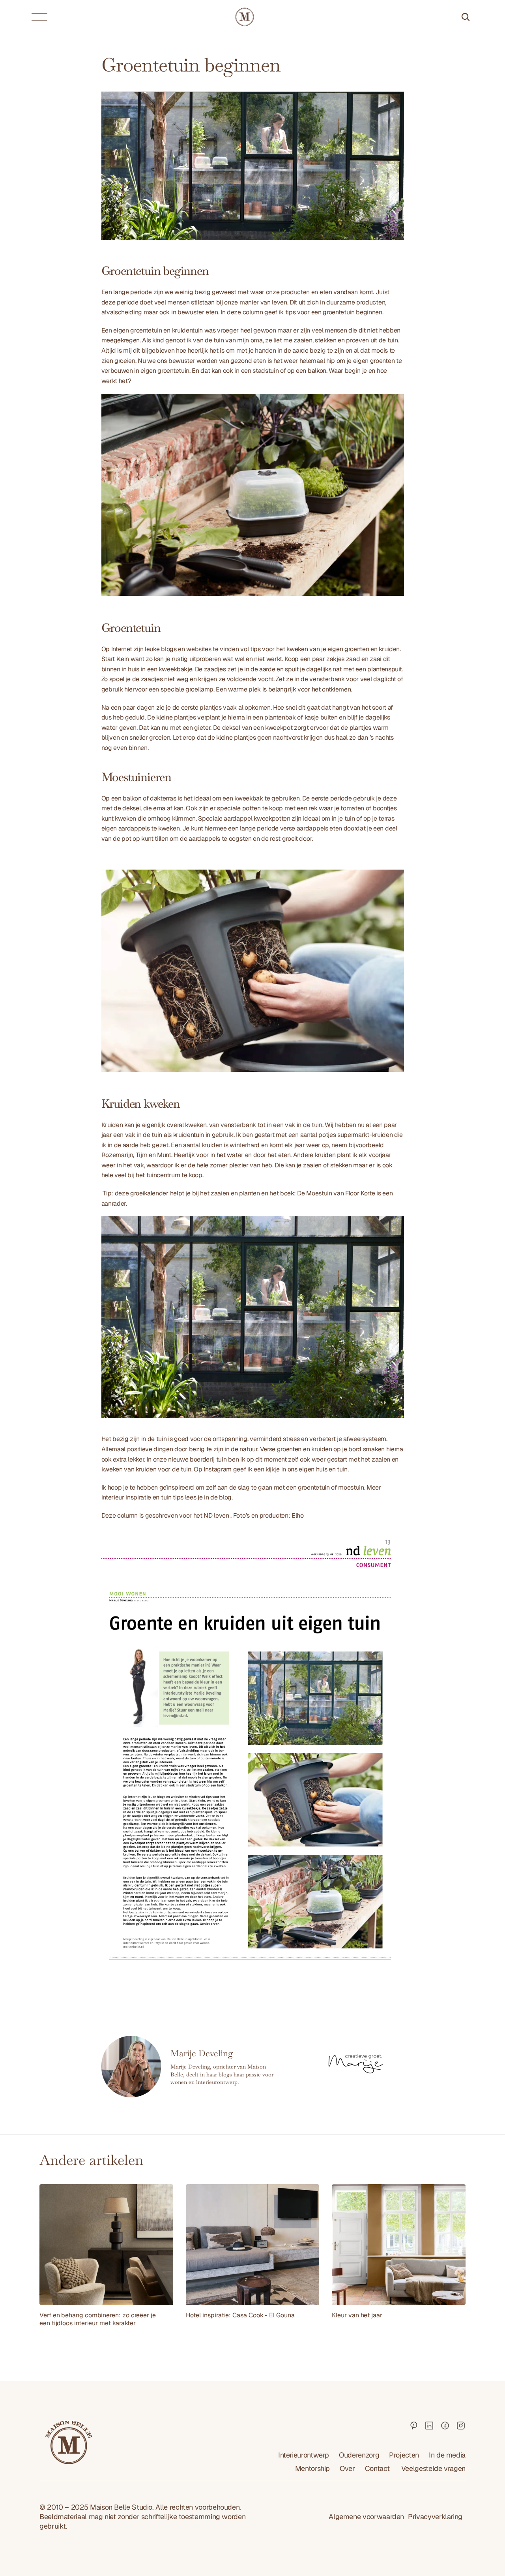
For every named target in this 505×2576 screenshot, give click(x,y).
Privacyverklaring (435, 2517)
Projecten (404, 2455)
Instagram (218, 1469)
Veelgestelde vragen (433, 2468)
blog (225, 1497)
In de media (447, 2455)
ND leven (216, 1515)
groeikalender (149, 1193)
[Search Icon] (466, 17)
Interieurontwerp (304, 2455)
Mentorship (312, 2468)
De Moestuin (314, 1193)
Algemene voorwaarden (366, 2517)
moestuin (351, 1487)
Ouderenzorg (359, 2455)
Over (347, 2468)
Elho (298, 1515)
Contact (378, 2468)
